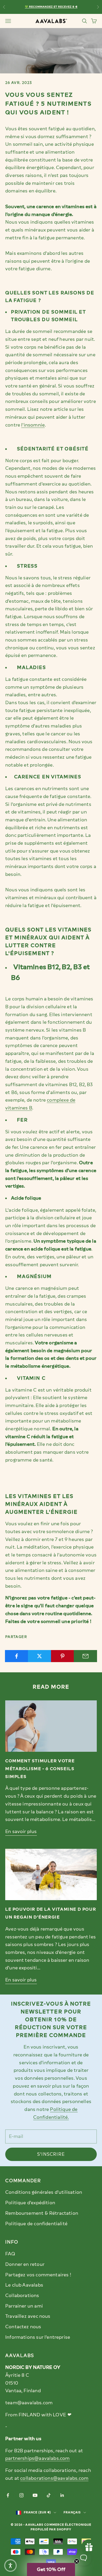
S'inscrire (51, 2154)
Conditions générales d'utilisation (44, 2192)
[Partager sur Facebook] (17, 1656)
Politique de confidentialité (36, 2224)
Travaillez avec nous (28, 2316)
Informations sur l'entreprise (38, 2337)
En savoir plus (21, 1831)
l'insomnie (33, 425)
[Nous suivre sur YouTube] (35, 2495)
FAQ (10, 2254)
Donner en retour (25, 2264)
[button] (51, 2569)
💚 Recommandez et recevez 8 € (51, 7)
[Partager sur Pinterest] (63, 1656)
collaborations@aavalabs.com (54, 2478)
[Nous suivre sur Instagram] (21, 2495)
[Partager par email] (85, 1656)
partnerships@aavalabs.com (38, 2458)
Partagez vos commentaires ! (38, 2275)
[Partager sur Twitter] (40, 1656)
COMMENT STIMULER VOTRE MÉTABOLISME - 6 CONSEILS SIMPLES (40, 1769)
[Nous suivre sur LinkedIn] (62, 2495)
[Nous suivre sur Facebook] (8, 2495)
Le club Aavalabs (24, 2285)
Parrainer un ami (24, 2306)
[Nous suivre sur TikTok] (49, 2495)
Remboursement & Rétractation (42, 2213)
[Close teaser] (77, 2561)
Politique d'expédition (30, 2203)
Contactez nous (23, 2327)
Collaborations (22, 2295)
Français (72, 2512)
